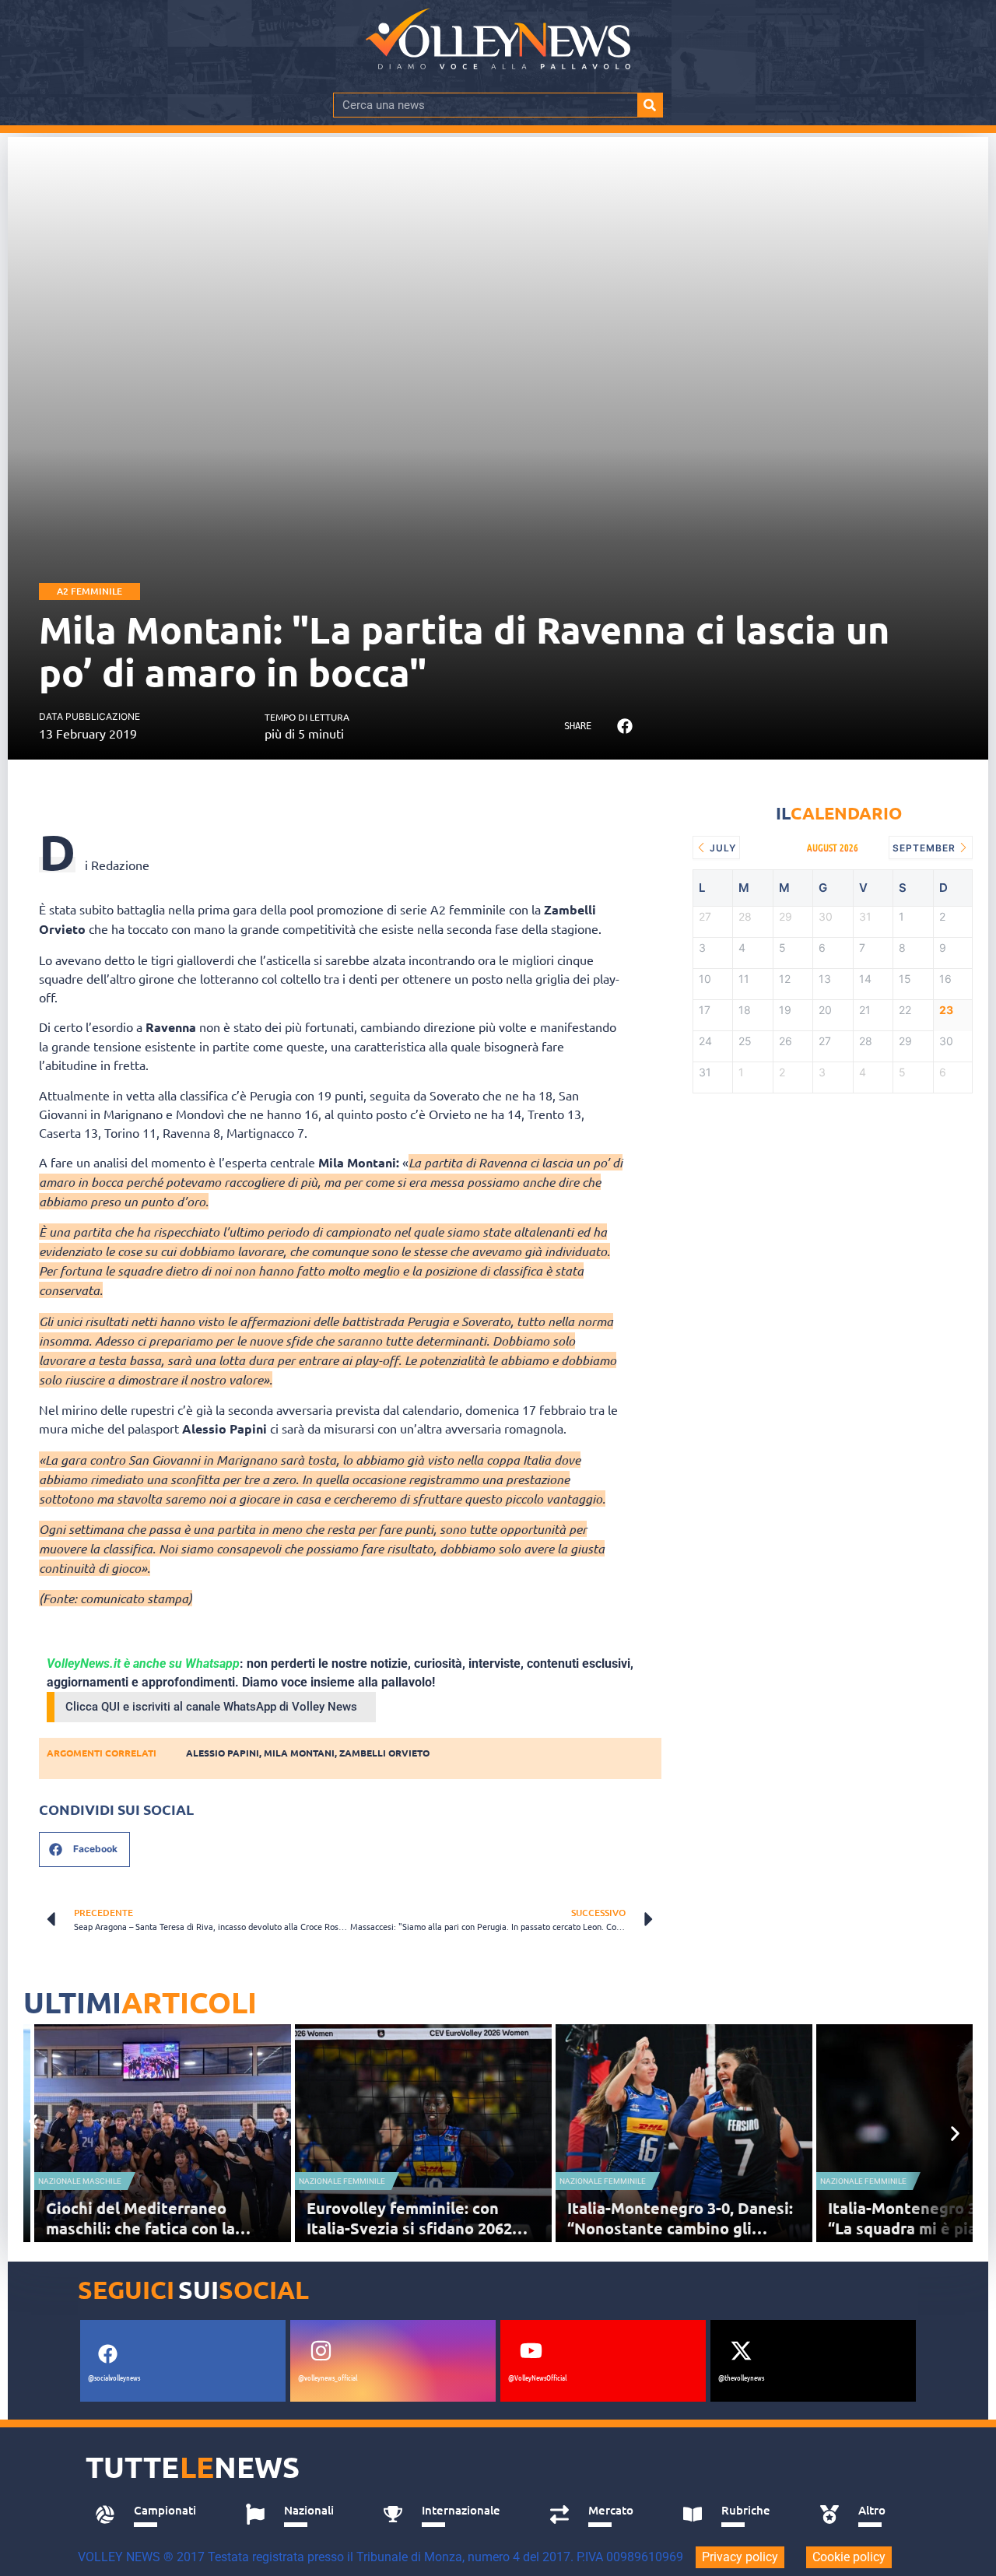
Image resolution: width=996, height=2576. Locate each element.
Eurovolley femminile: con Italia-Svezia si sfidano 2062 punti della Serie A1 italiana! (412, 2228)
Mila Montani (299, 1753)
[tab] (153, 2515)
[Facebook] (107, 2353)
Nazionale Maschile (80, 2181)
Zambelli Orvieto (384, 1753)
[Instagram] (321, 2350)
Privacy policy (740, 2557)
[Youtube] (531, 2350)
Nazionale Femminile (342, 2181)
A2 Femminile (89, 591)
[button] (624, 726)
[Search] (650, 105)
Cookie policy (849, 2557)
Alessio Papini (223, 1753)
